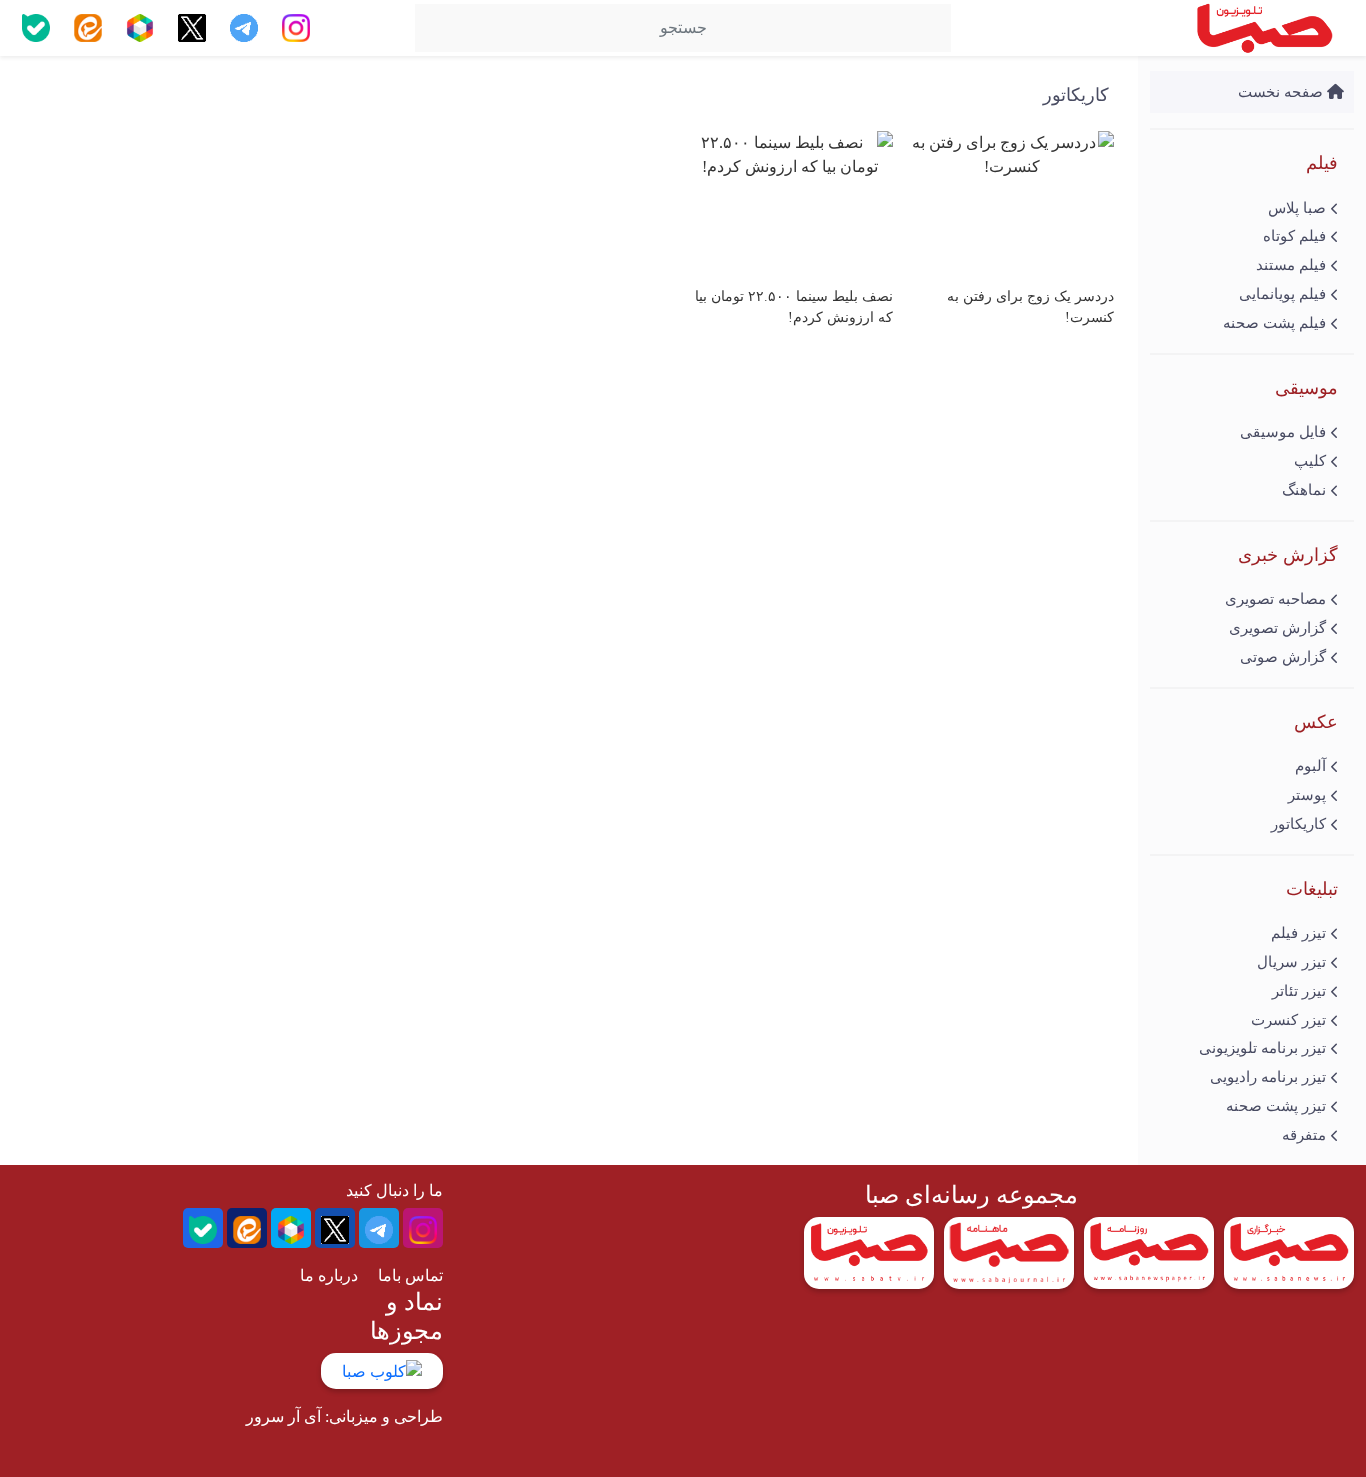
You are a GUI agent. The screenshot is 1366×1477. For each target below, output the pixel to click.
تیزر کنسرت (1288, 1020)
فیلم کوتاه (1294, 236)
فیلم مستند (1291, 265)
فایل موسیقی (1283, 432)
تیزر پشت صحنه (1276, 1106)
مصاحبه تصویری (1275, 599)
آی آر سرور (283, 1416)
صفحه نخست (1282, 92)
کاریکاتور (1298, 824)
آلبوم (1310, 766)
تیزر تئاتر (1299, 991)
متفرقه (1304, 1135)
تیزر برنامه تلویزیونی (1262, 1048)
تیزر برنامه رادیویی (1268, 1077)
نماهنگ (1304, 490)
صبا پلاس (1297, 208)
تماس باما (410, 1275)
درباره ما (329, 1275)
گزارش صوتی (1283, 657)
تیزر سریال (1291, 962)
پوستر (1307, 795)
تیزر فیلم (1298, 933)
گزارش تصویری (1277, 628)
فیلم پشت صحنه (1274, 323)
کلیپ (1310, 461)
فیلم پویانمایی (1282, 294)
